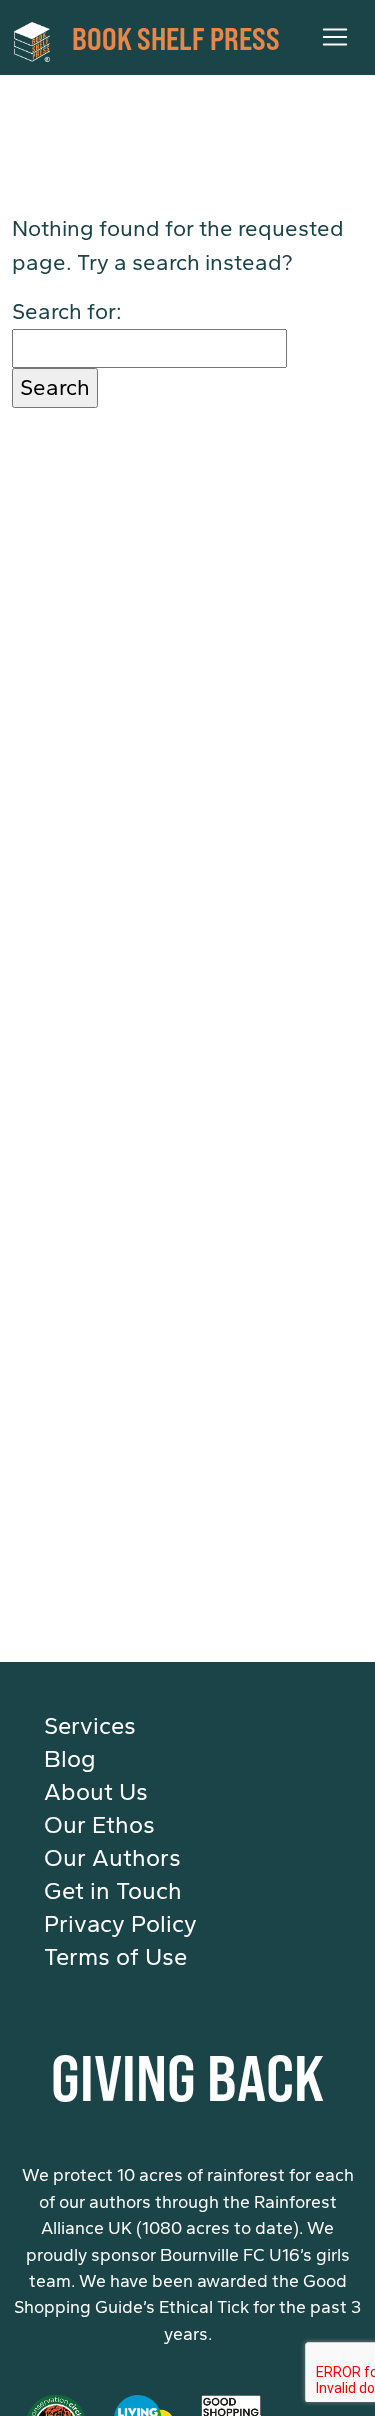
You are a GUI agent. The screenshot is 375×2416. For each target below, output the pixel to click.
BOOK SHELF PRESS (176, 37)
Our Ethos (99, 1825)
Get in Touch (113, 1891)
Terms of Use (115, 1957)
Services (90, 1726)
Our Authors (112, 1858)
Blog (70, 1759)
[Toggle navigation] (335, 37)
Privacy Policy (120, 1924)
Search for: (67, 311)
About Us (96, 1792)
